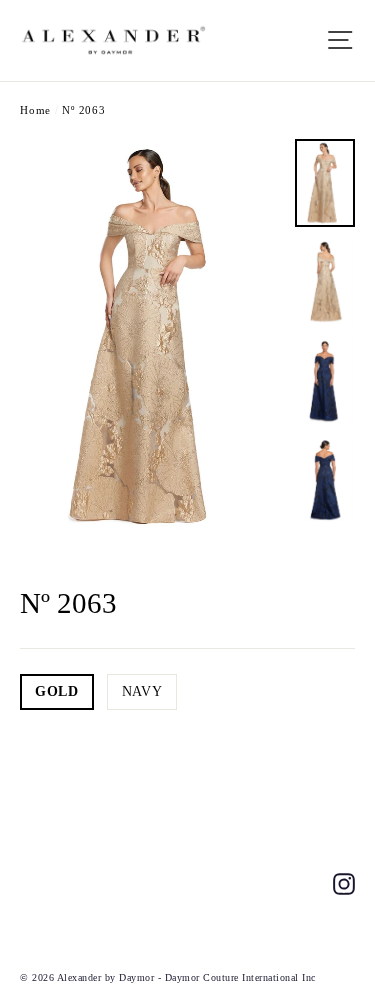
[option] (152, 337)
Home (35, 110)
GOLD (57, 691)
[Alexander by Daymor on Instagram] (344, 882)
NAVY (142, 691)
